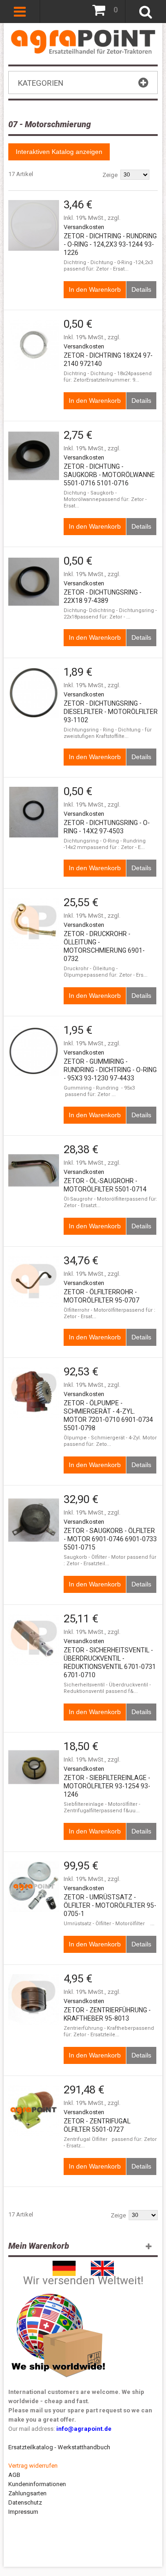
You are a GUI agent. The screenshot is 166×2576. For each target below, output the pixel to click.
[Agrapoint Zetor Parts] (102, 2265)
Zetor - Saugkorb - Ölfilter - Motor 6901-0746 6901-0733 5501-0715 (110, 1539)
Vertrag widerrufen (33, 2466)
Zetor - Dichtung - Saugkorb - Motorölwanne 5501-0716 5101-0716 (109, 475)
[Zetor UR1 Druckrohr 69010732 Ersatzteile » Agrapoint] (34, 923)
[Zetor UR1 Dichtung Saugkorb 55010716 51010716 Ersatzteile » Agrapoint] (34, 456)
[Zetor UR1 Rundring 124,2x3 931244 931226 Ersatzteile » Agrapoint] (34, 225)
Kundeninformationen (37, 2484)
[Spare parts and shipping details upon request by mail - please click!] (59, 2291)
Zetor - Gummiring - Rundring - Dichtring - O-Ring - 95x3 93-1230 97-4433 (110, 1070)
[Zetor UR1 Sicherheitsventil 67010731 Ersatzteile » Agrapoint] (34, 1639)
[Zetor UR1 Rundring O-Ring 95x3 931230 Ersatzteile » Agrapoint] (34, 1051)
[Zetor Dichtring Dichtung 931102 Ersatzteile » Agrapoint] (34, 693)
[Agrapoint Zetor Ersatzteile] (64, 2265)
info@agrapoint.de (84, 2429)
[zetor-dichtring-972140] (34, 345)
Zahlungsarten (27, 2493)
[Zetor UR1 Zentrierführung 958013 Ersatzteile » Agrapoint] (34, 1999)
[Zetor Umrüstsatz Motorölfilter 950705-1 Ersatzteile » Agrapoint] (34, 1886)
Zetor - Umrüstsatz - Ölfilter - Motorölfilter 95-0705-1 (110, 1905)
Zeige (110, 175)
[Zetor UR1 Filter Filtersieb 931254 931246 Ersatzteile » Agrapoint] (34, 1767)
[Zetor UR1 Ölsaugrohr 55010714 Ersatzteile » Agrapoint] (34, 1170)
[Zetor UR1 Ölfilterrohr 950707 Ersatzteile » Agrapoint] (34, 1281)
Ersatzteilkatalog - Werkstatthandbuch (59, 2447)
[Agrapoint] (83, 41)
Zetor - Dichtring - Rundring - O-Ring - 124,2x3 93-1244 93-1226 (110, 244)
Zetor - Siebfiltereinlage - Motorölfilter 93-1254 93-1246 (107, 1786)
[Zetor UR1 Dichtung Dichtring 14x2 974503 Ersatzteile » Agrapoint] (34, 812)
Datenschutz (25, 2502)
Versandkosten (84, 227)
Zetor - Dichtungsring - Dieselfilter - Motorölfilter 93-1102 (111, 712)
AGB (14, 2475)
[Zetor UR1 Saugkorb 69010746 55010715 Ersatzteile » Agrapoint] (34, 1520)
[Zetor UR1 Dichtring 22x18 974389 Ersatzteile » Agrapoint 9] (34, 582)
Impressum (23, 2512)
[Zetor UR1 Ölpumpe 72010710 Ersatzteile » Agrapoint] (34, 1392)
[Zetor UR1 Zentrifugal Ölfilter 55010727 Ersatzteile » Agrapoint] (34, 2110)
